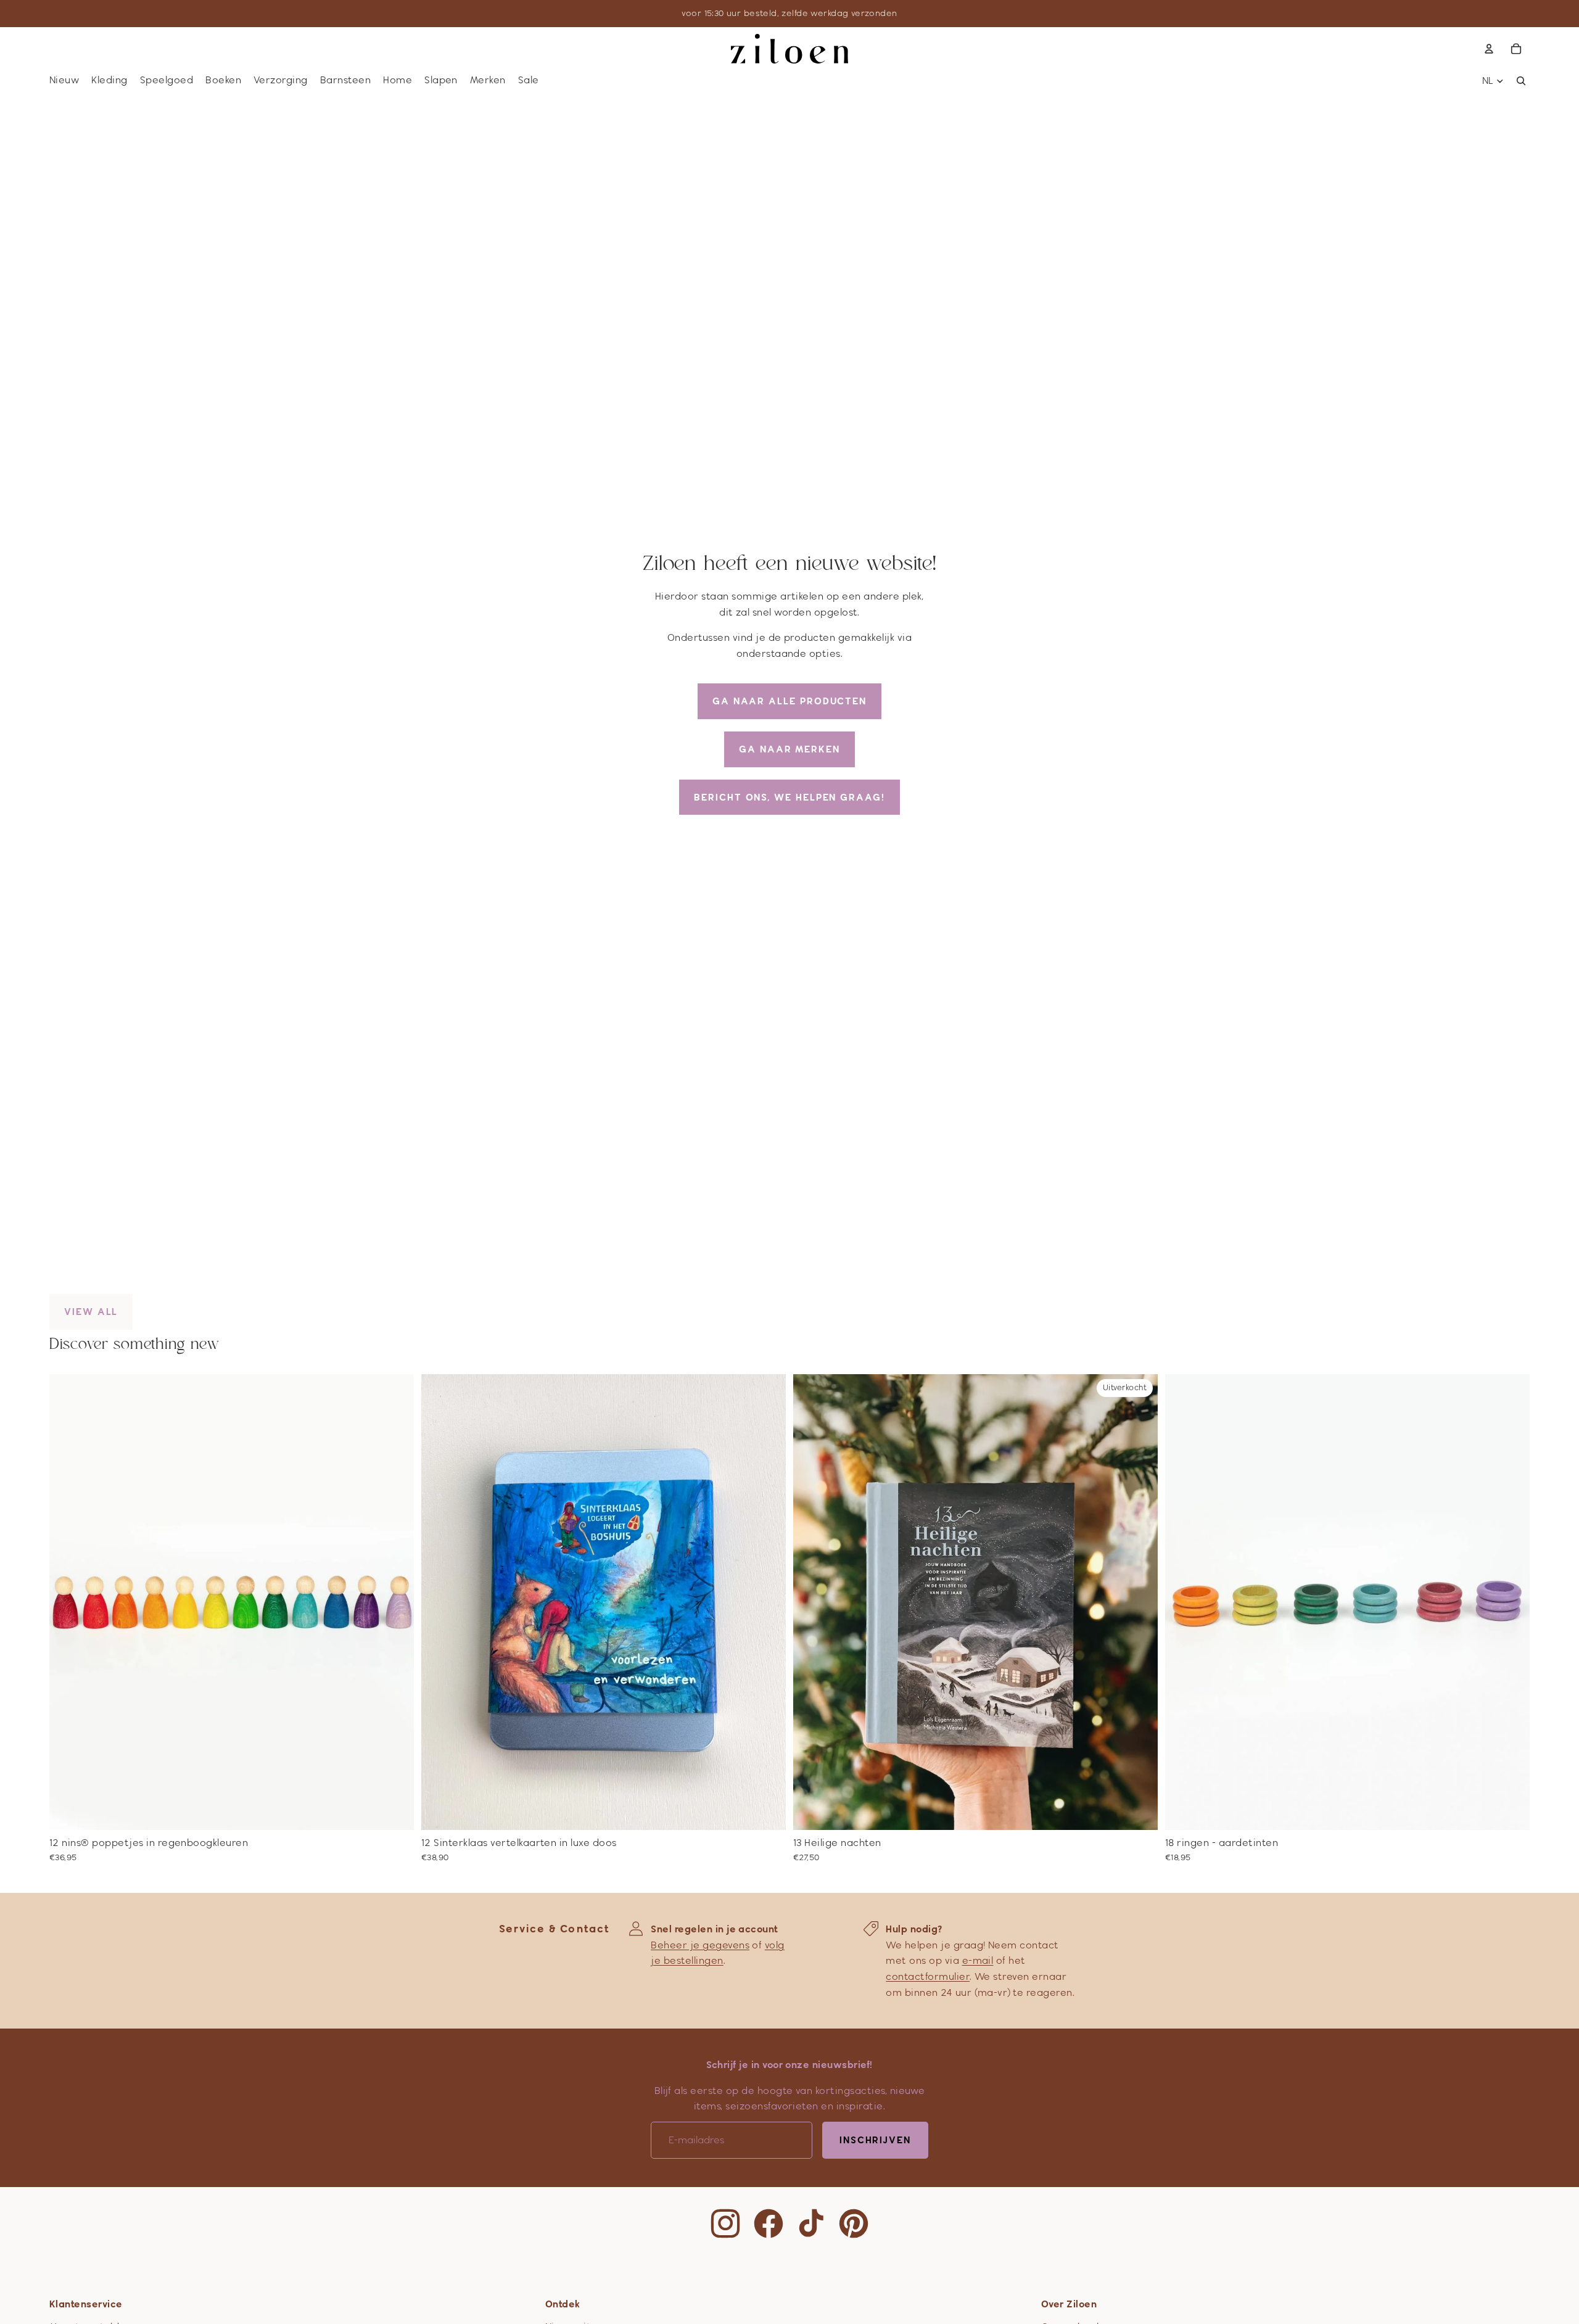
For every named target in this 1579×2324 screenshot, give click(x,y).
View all (91, 1312)
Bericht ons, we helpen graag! (789, 797)
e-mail (978, 1960)
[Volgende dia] (395, 1602)
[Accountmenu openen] (1489, 49)
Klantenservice (86, 2304)
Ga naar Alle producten (789, 701)
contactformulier (928, 1976)
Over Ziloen (1069, 2304)
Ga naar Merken (789, 749)
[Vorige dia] (68, 1602)
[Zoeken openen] (1521, 81)
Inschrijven (875, 2140)
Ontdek (563, 2304)
